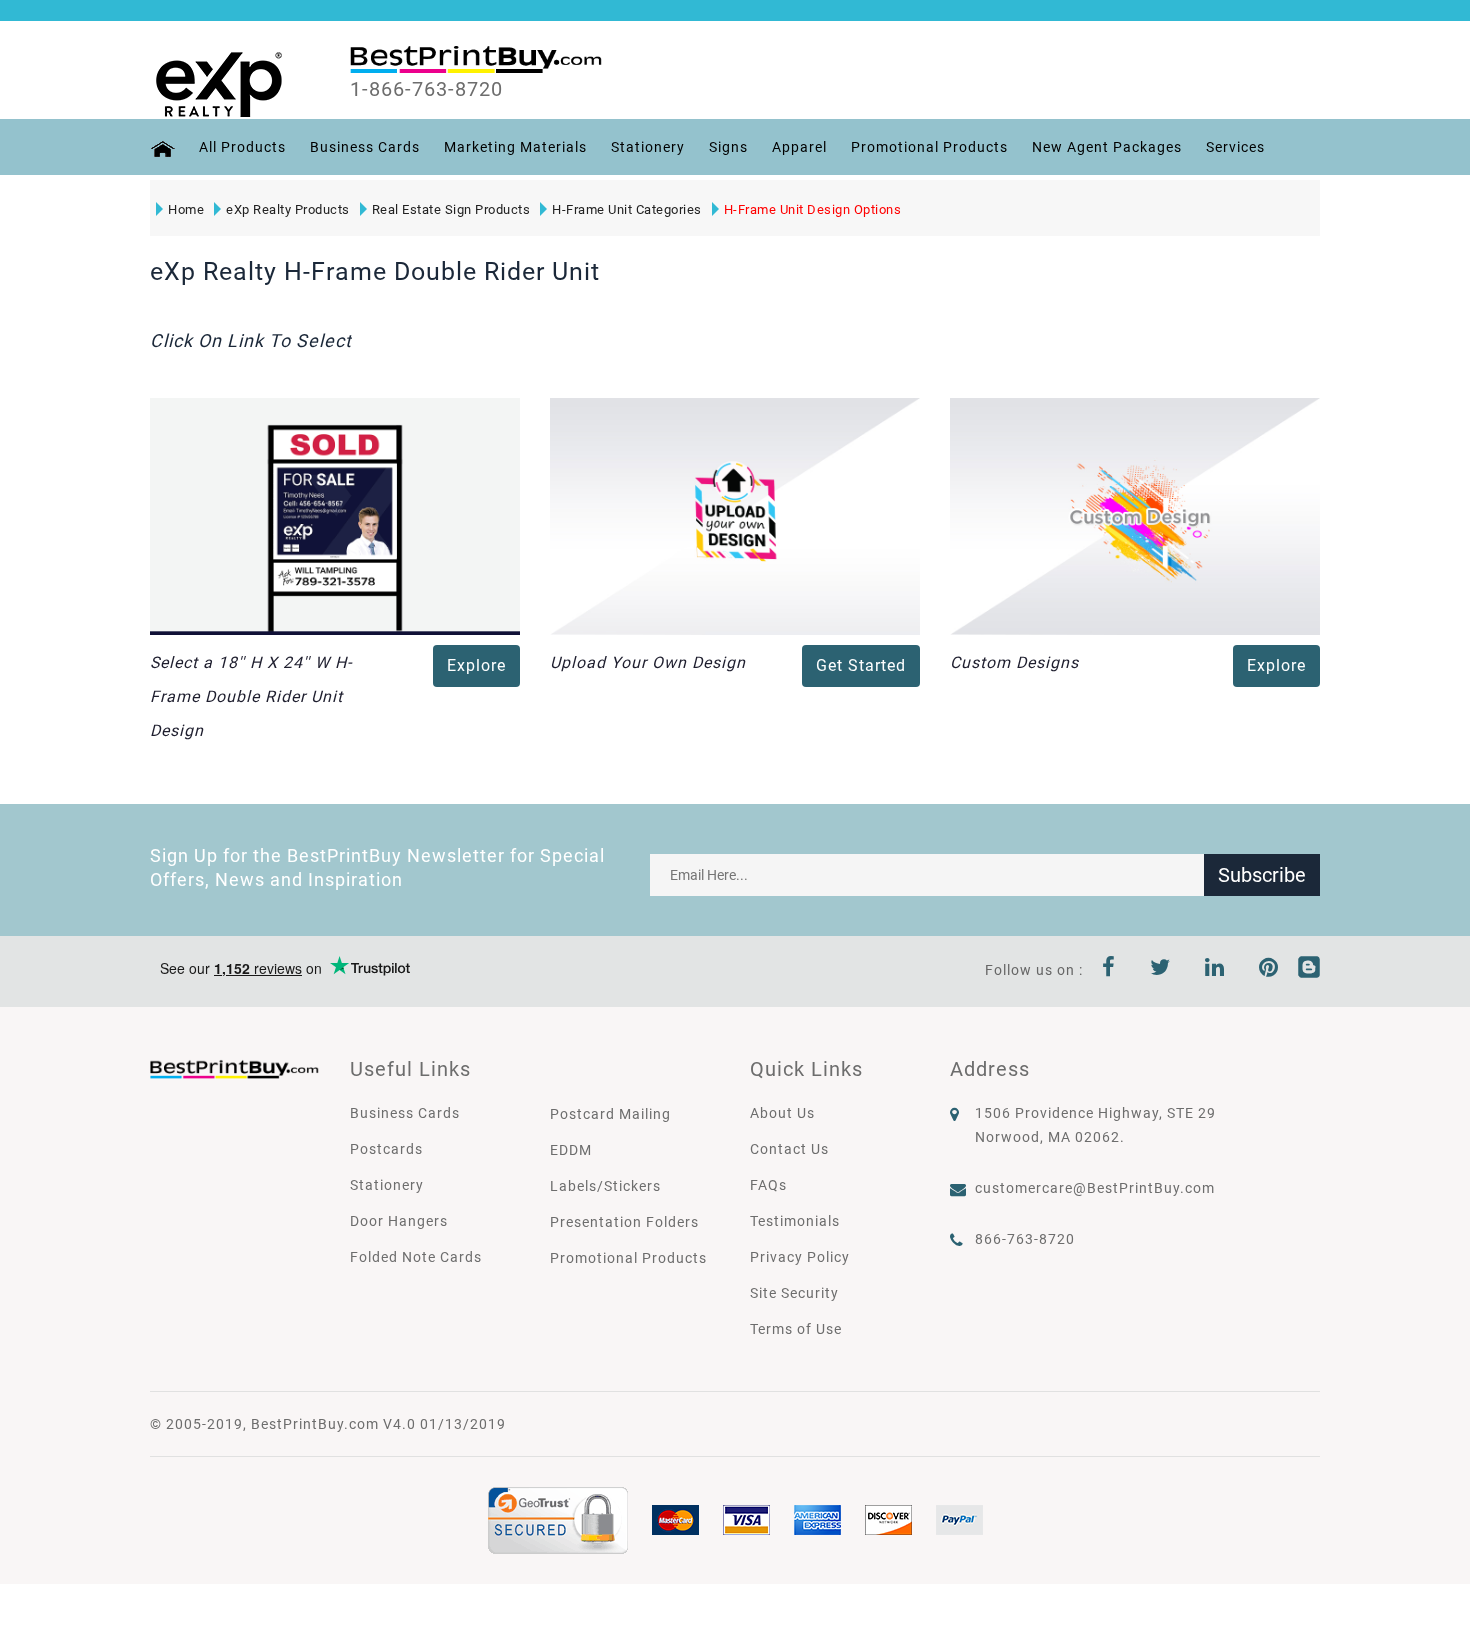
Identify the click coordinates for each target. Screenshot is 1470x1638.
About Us (782, 1113)
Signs (728, 147)
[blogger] (1309, 970)
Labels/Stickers (605, 1186)
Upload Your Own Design (648, 662)
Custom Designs (1014, 662)
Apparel (799, 147)
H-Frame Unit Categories (627, 209)
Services (1235, 147)
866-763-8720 (1025, 1239)
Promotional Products (929, 147)
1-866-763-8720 (426, 89)
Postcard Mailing (610, 1114)
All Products (242, 147)
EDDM (571, 1150)
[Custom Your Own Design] (1135, 515)
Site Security (794, 1293)
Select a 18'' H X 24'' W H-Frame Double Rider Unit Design (251, 696)
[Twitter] (1160, 970)
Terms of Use (796, 1329)
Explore (476, 665)
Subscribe (1262, 875)
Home (186, 209)
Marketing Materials (515, 147)
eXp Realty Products (288, 209)
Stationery (648, 147)
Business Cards (365, 147)
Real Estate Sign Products (451, 209)
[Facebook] (1109, 970)
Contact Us (789, 1149)
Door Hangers (399, 1221)
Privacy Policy (800, 1257)
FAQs (768, 1185)
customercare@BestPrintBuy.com (1095, 1188)
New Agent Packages (1107, 147)
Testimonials (795, 1221)
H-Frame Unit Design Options (813, 209)
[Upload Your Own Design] (735, 515)
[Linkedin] (1215, 970)
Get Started (861, 665)
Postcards (386, 1149)
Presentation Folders (624, 1222)
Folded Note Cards (416, 1257)
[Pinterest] (1269, 970)
